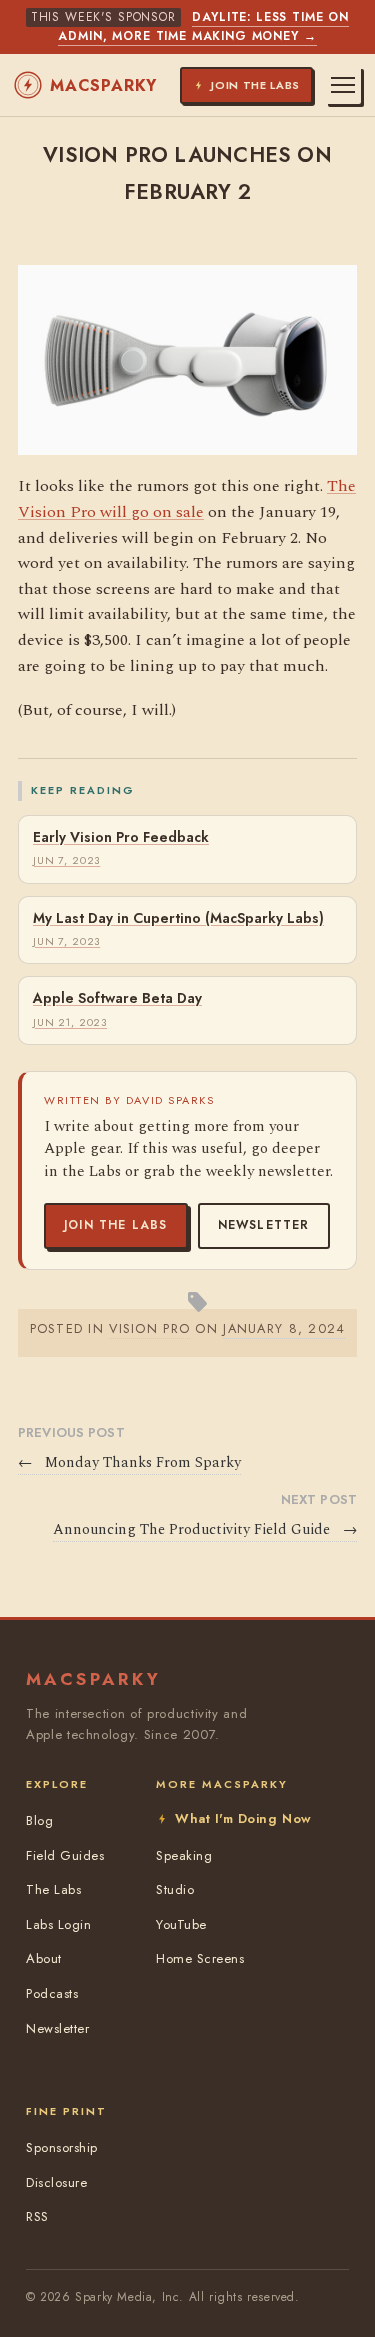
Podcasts (52, 1993)
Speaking (184, 1855)
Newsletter (264, 1225)
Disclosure (56, 2182)
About (44, 1958)
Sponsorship (62, 2147)
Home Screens (200, 1958)
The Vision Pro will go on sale (187, 499)
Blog (39, 1820)
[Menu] (343, 85)
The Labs (53, 1889)
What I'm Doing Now (243, 1818)
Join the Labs (116, 1225)
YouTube (181, 1924)
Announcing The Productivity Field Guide (205, 1530)
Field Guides (65, 1855)
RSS (37, 2216)
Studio (175, 1889)
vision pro (149, 1328)
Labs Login (58, 1924)
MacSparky (103, 85)
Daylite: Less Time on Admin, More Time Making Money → (203, 26)
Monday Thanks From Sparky (129, 1463)
